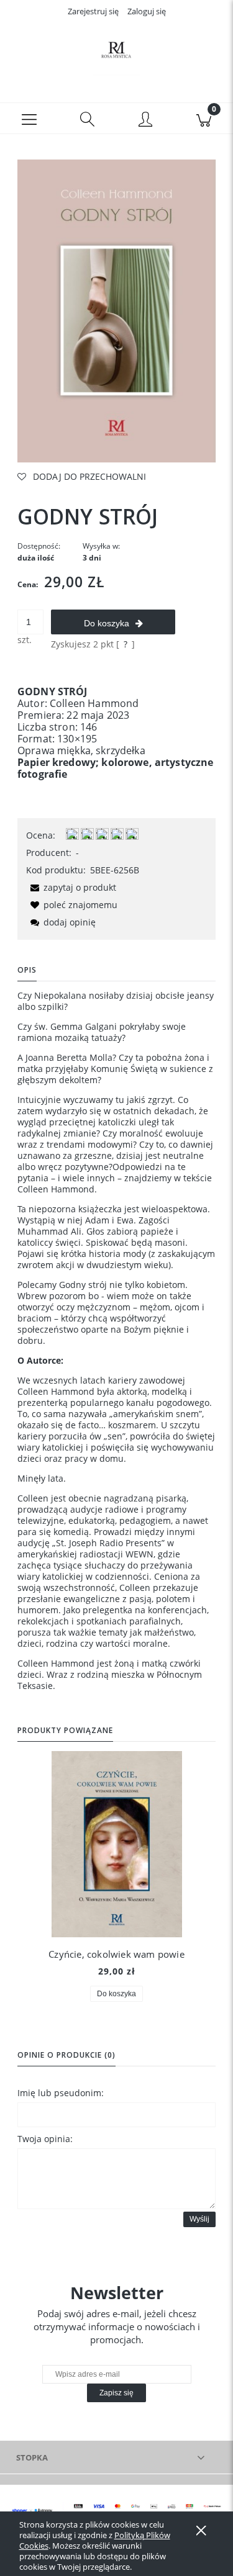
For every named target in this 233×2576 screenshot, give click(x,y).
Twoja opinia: (45, 2139)
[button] (29, 119)
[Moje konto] (146, 120)
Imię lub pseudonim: (61, 2093)
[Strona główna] (116, 52)
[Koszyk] (204, 119)
